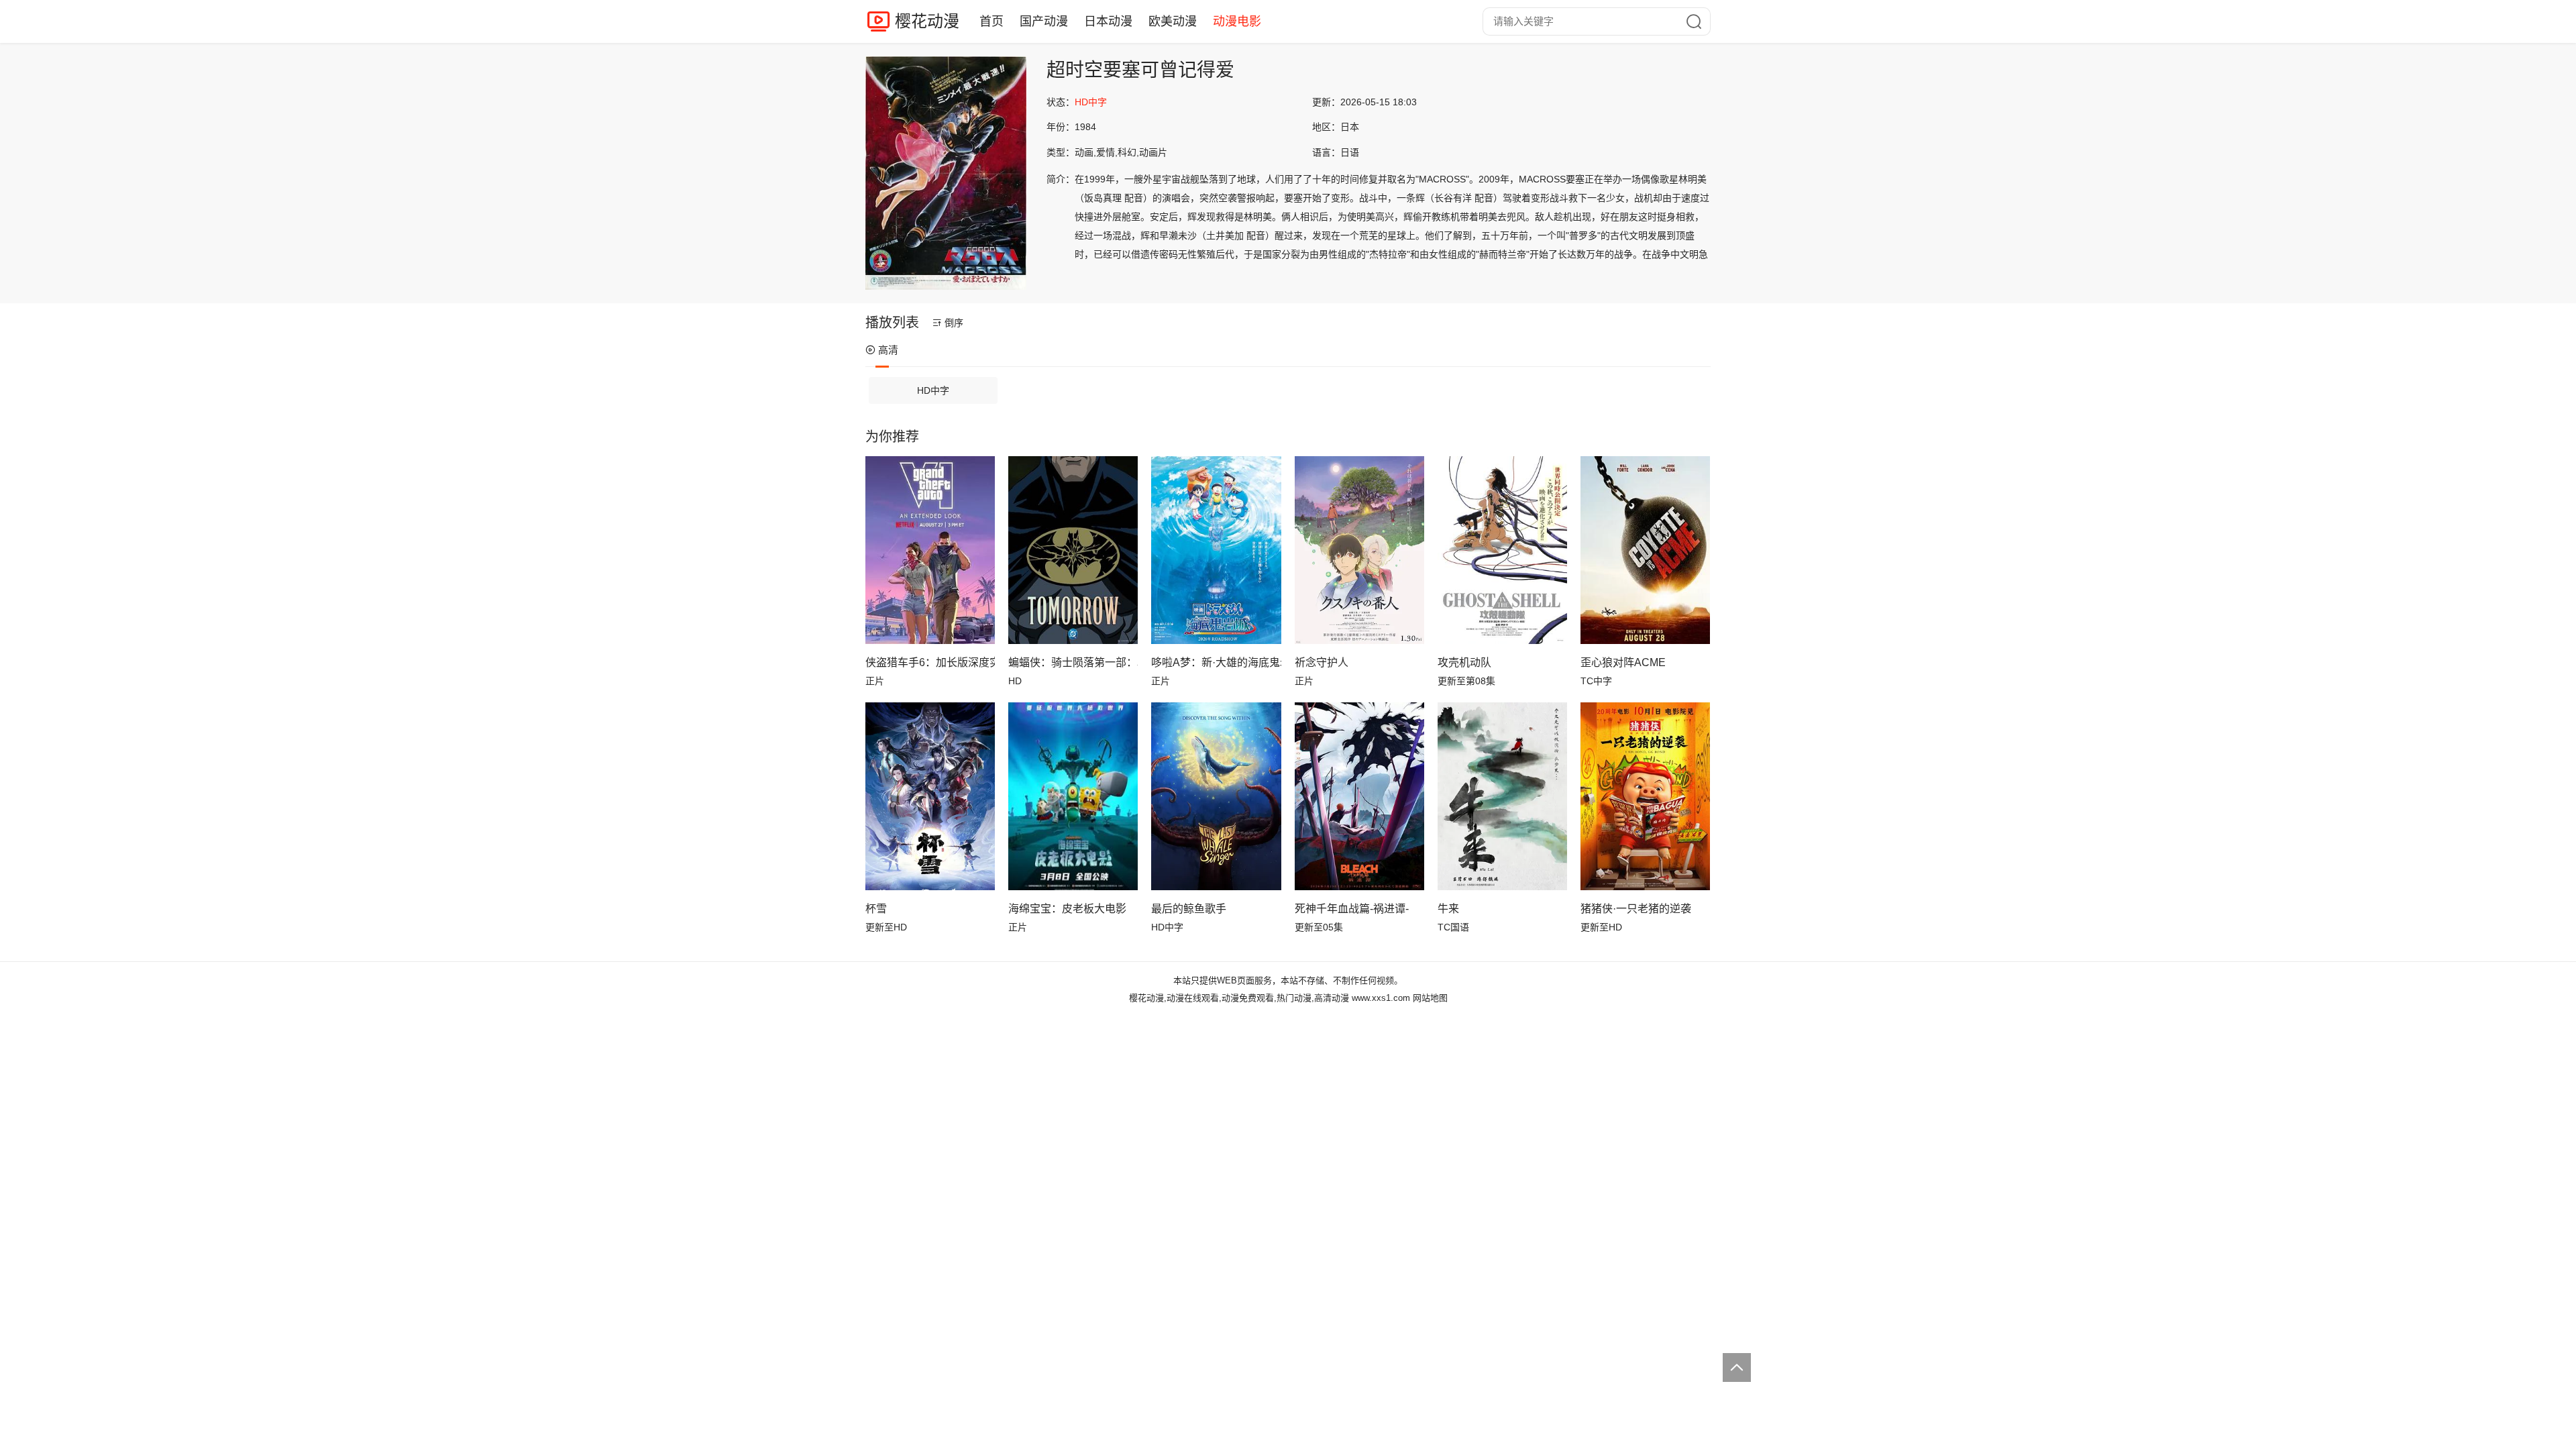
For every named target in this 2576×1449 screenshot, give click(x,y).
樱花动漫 (927, 21)
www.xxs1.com (1381, 998)
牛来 (1448, 909)
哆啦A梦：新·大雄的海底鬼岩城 (1216, 662)
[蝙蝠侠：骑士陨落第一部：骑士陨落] (1073, 550)
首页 (991, 21)
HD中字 (933, 390)
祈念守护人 (1322, 662)
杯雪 (876, 909)
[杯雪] (930, 796)
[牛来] (1502, 796)
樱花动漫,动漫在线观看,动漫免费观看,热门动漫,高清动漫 (1239, 998)
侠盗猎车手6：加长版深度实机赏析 (930, 662)
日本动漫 (1108, 21)
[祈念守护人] (1359, 550)
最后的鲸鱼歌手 (1189, 909)
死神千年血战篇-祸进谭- (1352, 909)
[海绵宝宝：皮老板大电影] (1073, 796)
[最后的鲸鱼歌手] (1216, 796)
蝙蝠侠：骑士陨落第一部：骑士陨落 (1073, 662)
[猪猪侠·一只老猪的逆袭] (1645, 796)
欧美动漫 (1173, 21)
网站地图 (1430, 998)
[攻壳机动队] (1502, 550)
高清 (888, 350)
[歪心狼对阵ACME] (1645, 550)
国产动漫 (1044, 21)
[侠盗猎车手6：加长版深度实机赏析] (930, 550)
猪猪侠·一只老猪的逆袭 (1636, 909)
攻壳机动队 (1464, 662)
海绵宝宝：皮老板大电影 (1067, 909)
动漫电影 (1237, 21)
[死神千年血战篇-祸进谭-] (1359, 796)
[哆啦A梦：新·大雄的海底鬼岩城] (1216, 550)
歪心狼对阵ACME (1623, 662)
